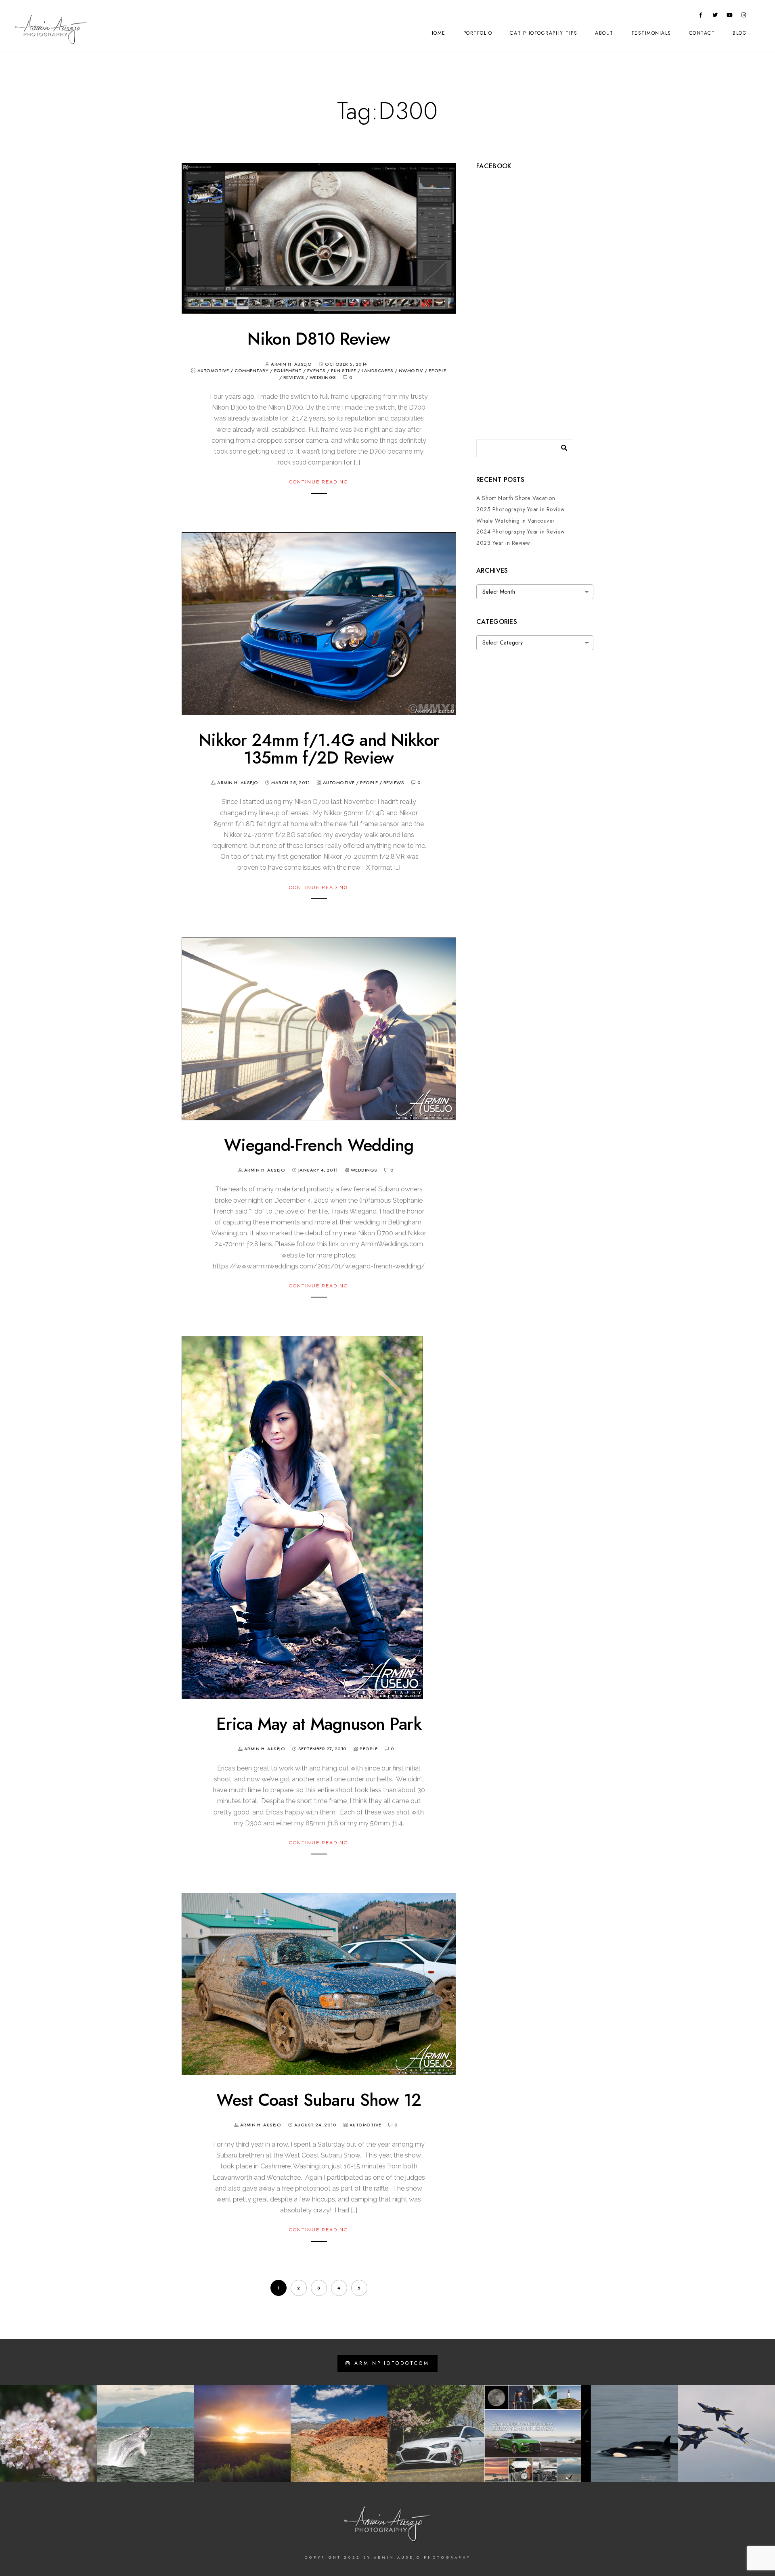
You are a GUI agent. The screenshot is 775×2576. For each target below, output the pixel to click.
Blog (740, 33)
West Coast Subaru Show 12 (319, 2100)
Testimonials (651, 33)
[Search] (561, 446)
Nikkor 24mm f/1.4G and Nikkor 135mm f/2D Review (319, 749)
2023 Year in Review (503, 543)
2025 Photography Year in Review (521, 510)
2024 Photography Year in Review (521, 532)
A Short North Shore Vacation (516, 498)
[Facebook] (701, 17)
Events (316, 371)
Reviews (294, 378)
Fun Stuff (344, 371)
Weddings (323, 378)
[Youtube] (730, 17)
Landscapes (377, 371)
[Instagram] (744, 17)
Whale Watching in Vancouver (516, 521)
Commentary (251, 371)
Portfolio (478, 33)
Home (438, 33)
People (438, 371)
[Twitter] (715, 17)
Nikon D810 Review (319, 339)
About (604, 33)
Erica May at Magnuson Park (319, 1724)
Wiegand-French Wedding (319, 1145)
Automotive (213, 371)
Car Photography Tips (544, 33)
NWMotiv (411, 371)
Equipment (288, 371)
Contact (702, 33)
